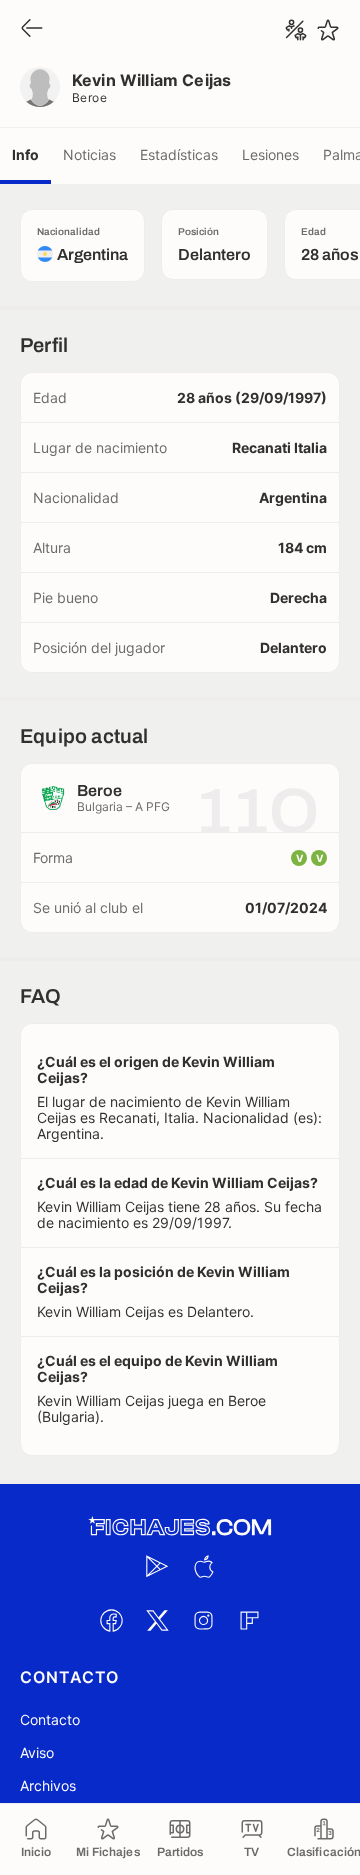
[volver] (32, 29)
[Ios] (203, 1566)
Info (25, 154)
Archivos (48, 1785)
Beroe (89, 97)
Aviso (37, 1752)
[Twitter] (157, 1620)
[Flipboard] (249, 1620)
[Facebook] (111, 1620)
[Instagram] (203, 1620)
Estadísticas (179, 154)
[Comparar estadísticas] (296, 30)
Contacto (50, 1719)
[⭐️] (328, 30)
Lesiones (270, 154)
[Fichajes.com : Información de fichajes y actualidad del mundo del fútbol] (180, 1527)
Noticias (89, 154)
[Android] (157, 1566)
